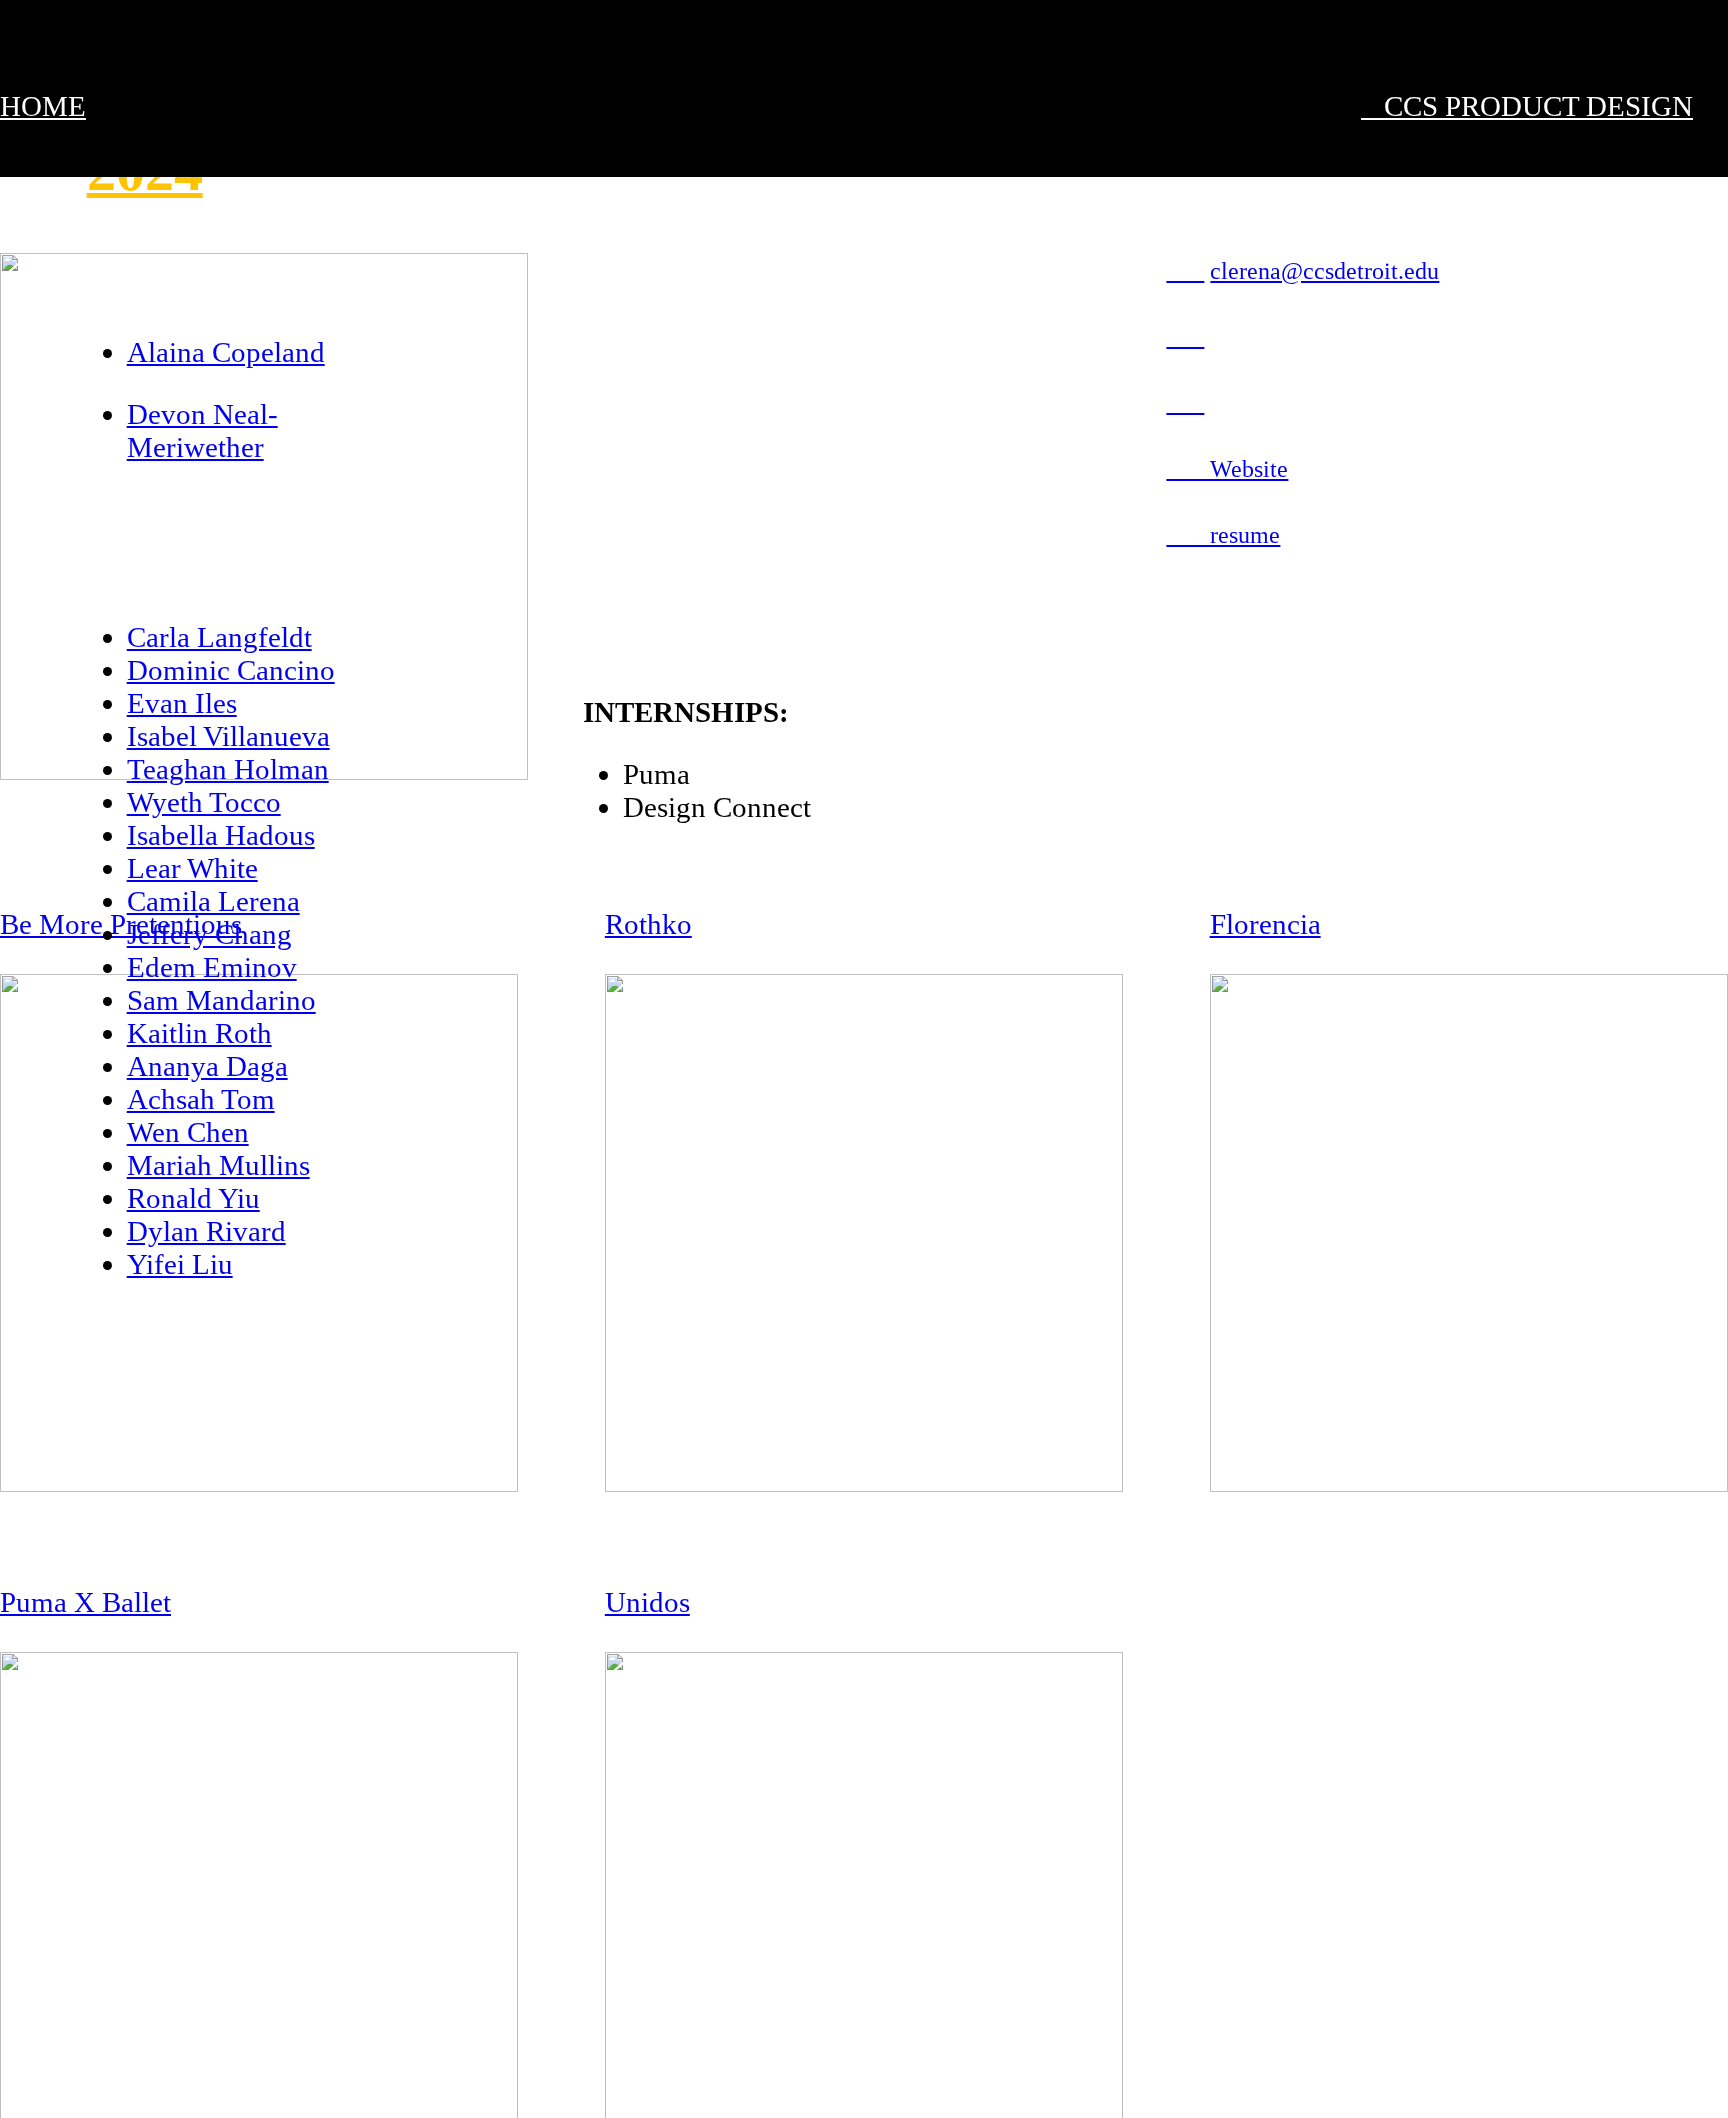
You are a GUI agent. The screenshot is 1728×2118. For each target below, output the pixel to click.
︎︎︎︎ (1185, 337)
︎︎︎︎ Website (1227, 469)
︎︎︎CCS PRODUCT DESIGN (1527, 106)
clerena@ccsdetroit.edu (1324, 271)
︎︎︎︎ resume (1223, 535)
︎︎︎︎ (1185, 271)
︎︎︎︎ (1185, 403)
